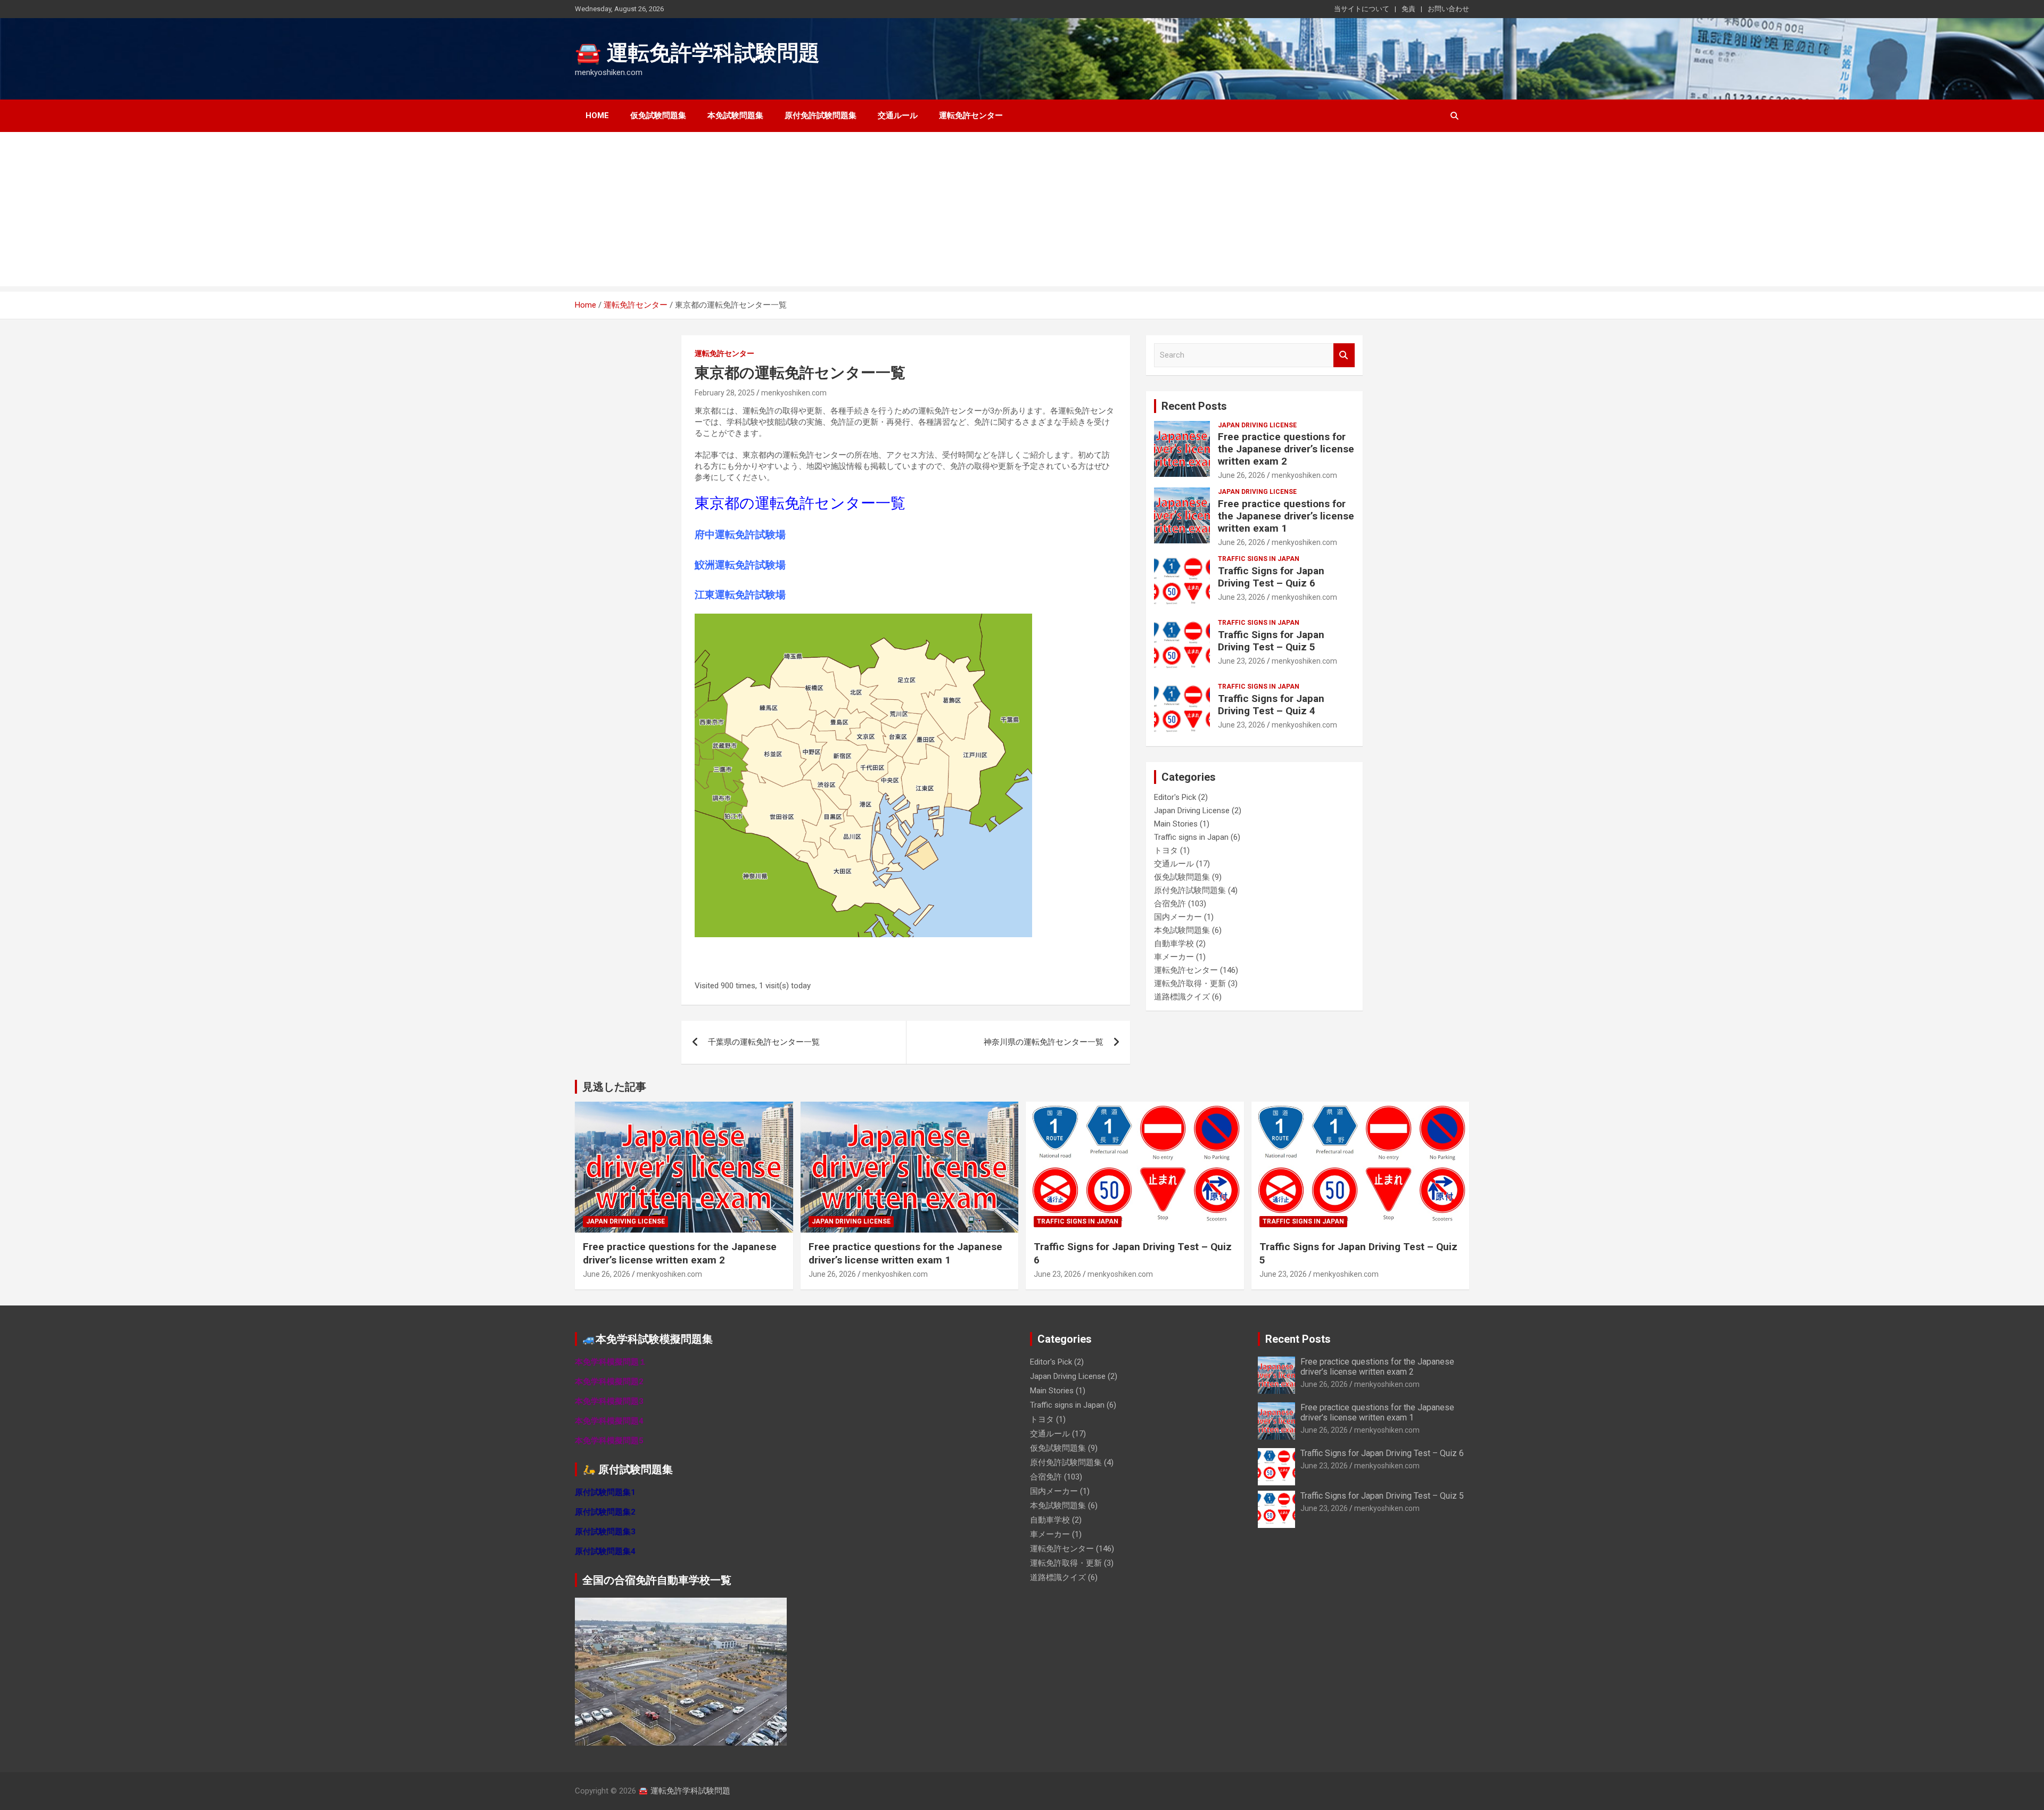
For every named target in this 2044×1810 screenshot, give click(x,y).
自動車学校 (1174, 944)
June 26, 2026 (1242, 475)
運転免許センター (971, 115)
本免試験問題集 (735, 115)
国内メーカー (1178, 917)
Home (597, 115)
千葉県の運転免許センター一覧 (764, 1042)
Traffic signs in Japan (1259, 559)
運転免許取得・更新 (1190, 983)
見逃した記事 (614, 1087)
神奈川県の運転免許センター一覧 (1044, 1042)
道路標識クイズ (1182, 997)
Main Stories (1176, 824)
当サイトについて (1362, 9)
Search (1344, 355)
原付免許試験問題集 (821, 115)
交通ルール (898, 115)
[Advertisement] (1022, 212)
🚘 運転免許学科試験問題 (697, 53)
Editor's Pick (1175, 797)
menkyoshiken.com (794, 393)
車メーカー (1174, 957)
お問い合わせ (1448, 9)
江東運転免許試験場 (740, 595)
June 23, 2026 (1242, 597)
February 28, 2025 (725, 393)
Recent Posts (1194, 406)
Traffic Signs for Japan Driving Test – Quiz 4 (1271, 705)
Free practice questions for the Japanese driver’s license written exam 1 (1286, 516)
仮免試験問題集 (658, 115)
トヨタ (1166, 850)
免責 (1408, 9)
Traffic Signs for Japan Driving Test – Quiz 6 (1271, 577)
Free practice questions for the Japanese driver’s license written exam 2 (1286, 449)
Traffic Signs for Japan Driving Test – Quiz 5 (1271, 641)
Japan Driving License (1257, 425)
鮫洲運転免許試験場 (740, 565)
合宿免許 (1170, 904)
